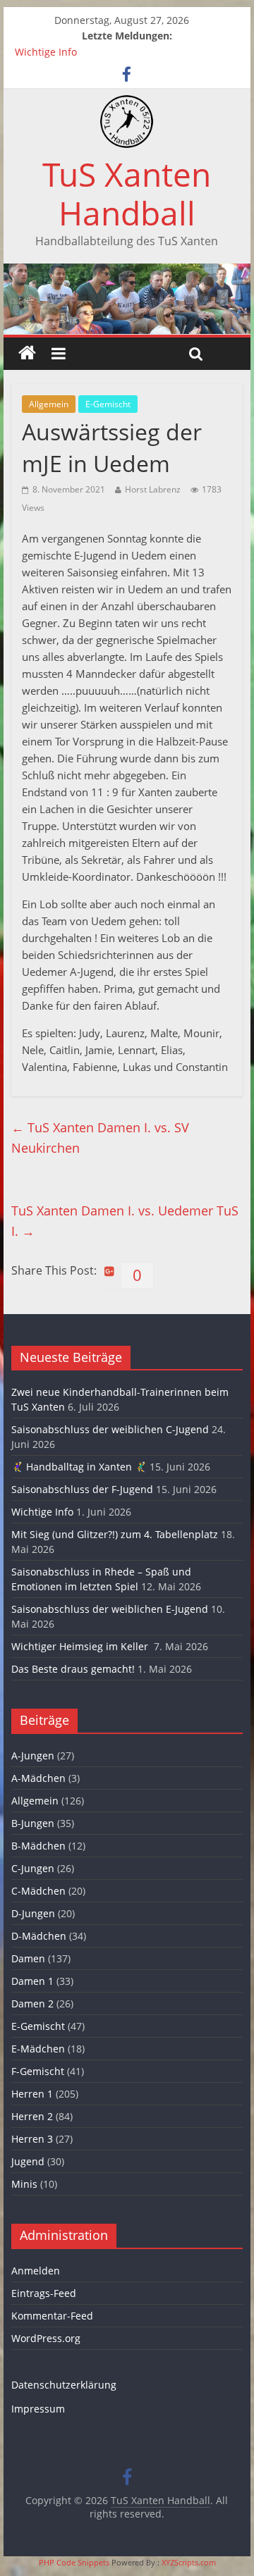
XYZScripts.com (189, 2562)
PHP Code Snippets (74, 2562)
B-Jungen (33, 1823)
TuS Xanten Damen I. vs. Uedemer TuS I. (125, 1221)
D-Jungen (33, 1913)
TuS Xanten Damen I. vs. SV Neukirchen (100, 1138)
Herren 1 (32, 2094)
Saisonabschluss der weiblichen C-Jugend (110, 1429)
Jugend (28, 2161)
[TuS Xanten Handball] (127, 104)
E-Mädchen (38, 2049)
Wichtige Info (46, 52)
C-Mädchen (38, 1891)
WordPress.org (46, 2338)
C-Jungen (33, 1868)
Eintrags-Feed (44, 2293)
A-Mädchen (38, 1778)
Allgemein (49, 404)
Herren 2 (32, 2116)
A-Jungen (33, 1755)
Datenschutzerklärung (64, 2385)
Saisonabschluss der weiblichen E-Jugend (110, 1609)
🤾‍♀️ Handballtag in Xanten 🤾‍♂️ (79, 1467)
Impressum (38, 2409)
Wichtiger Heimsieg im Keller (81, 1646)
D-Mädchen (39, 1936)
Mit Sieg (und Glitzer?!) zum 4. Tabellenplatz (115, 1534)
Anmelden (36, 2271)
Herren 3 (32, 2139)
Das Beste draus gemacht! (73, 1669)
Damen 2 (32, 2004)
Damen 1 (32, 1981)
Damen (28, 1958)
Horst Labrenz (153, 489)
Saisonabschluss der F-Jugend (82, 1489)
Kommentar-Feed (52, 2316)
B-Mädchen (38, 1846)
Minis (24, 2184)
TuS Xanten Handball (127, 193)
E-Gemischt (108, 404)
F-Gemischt (38, 2071)
